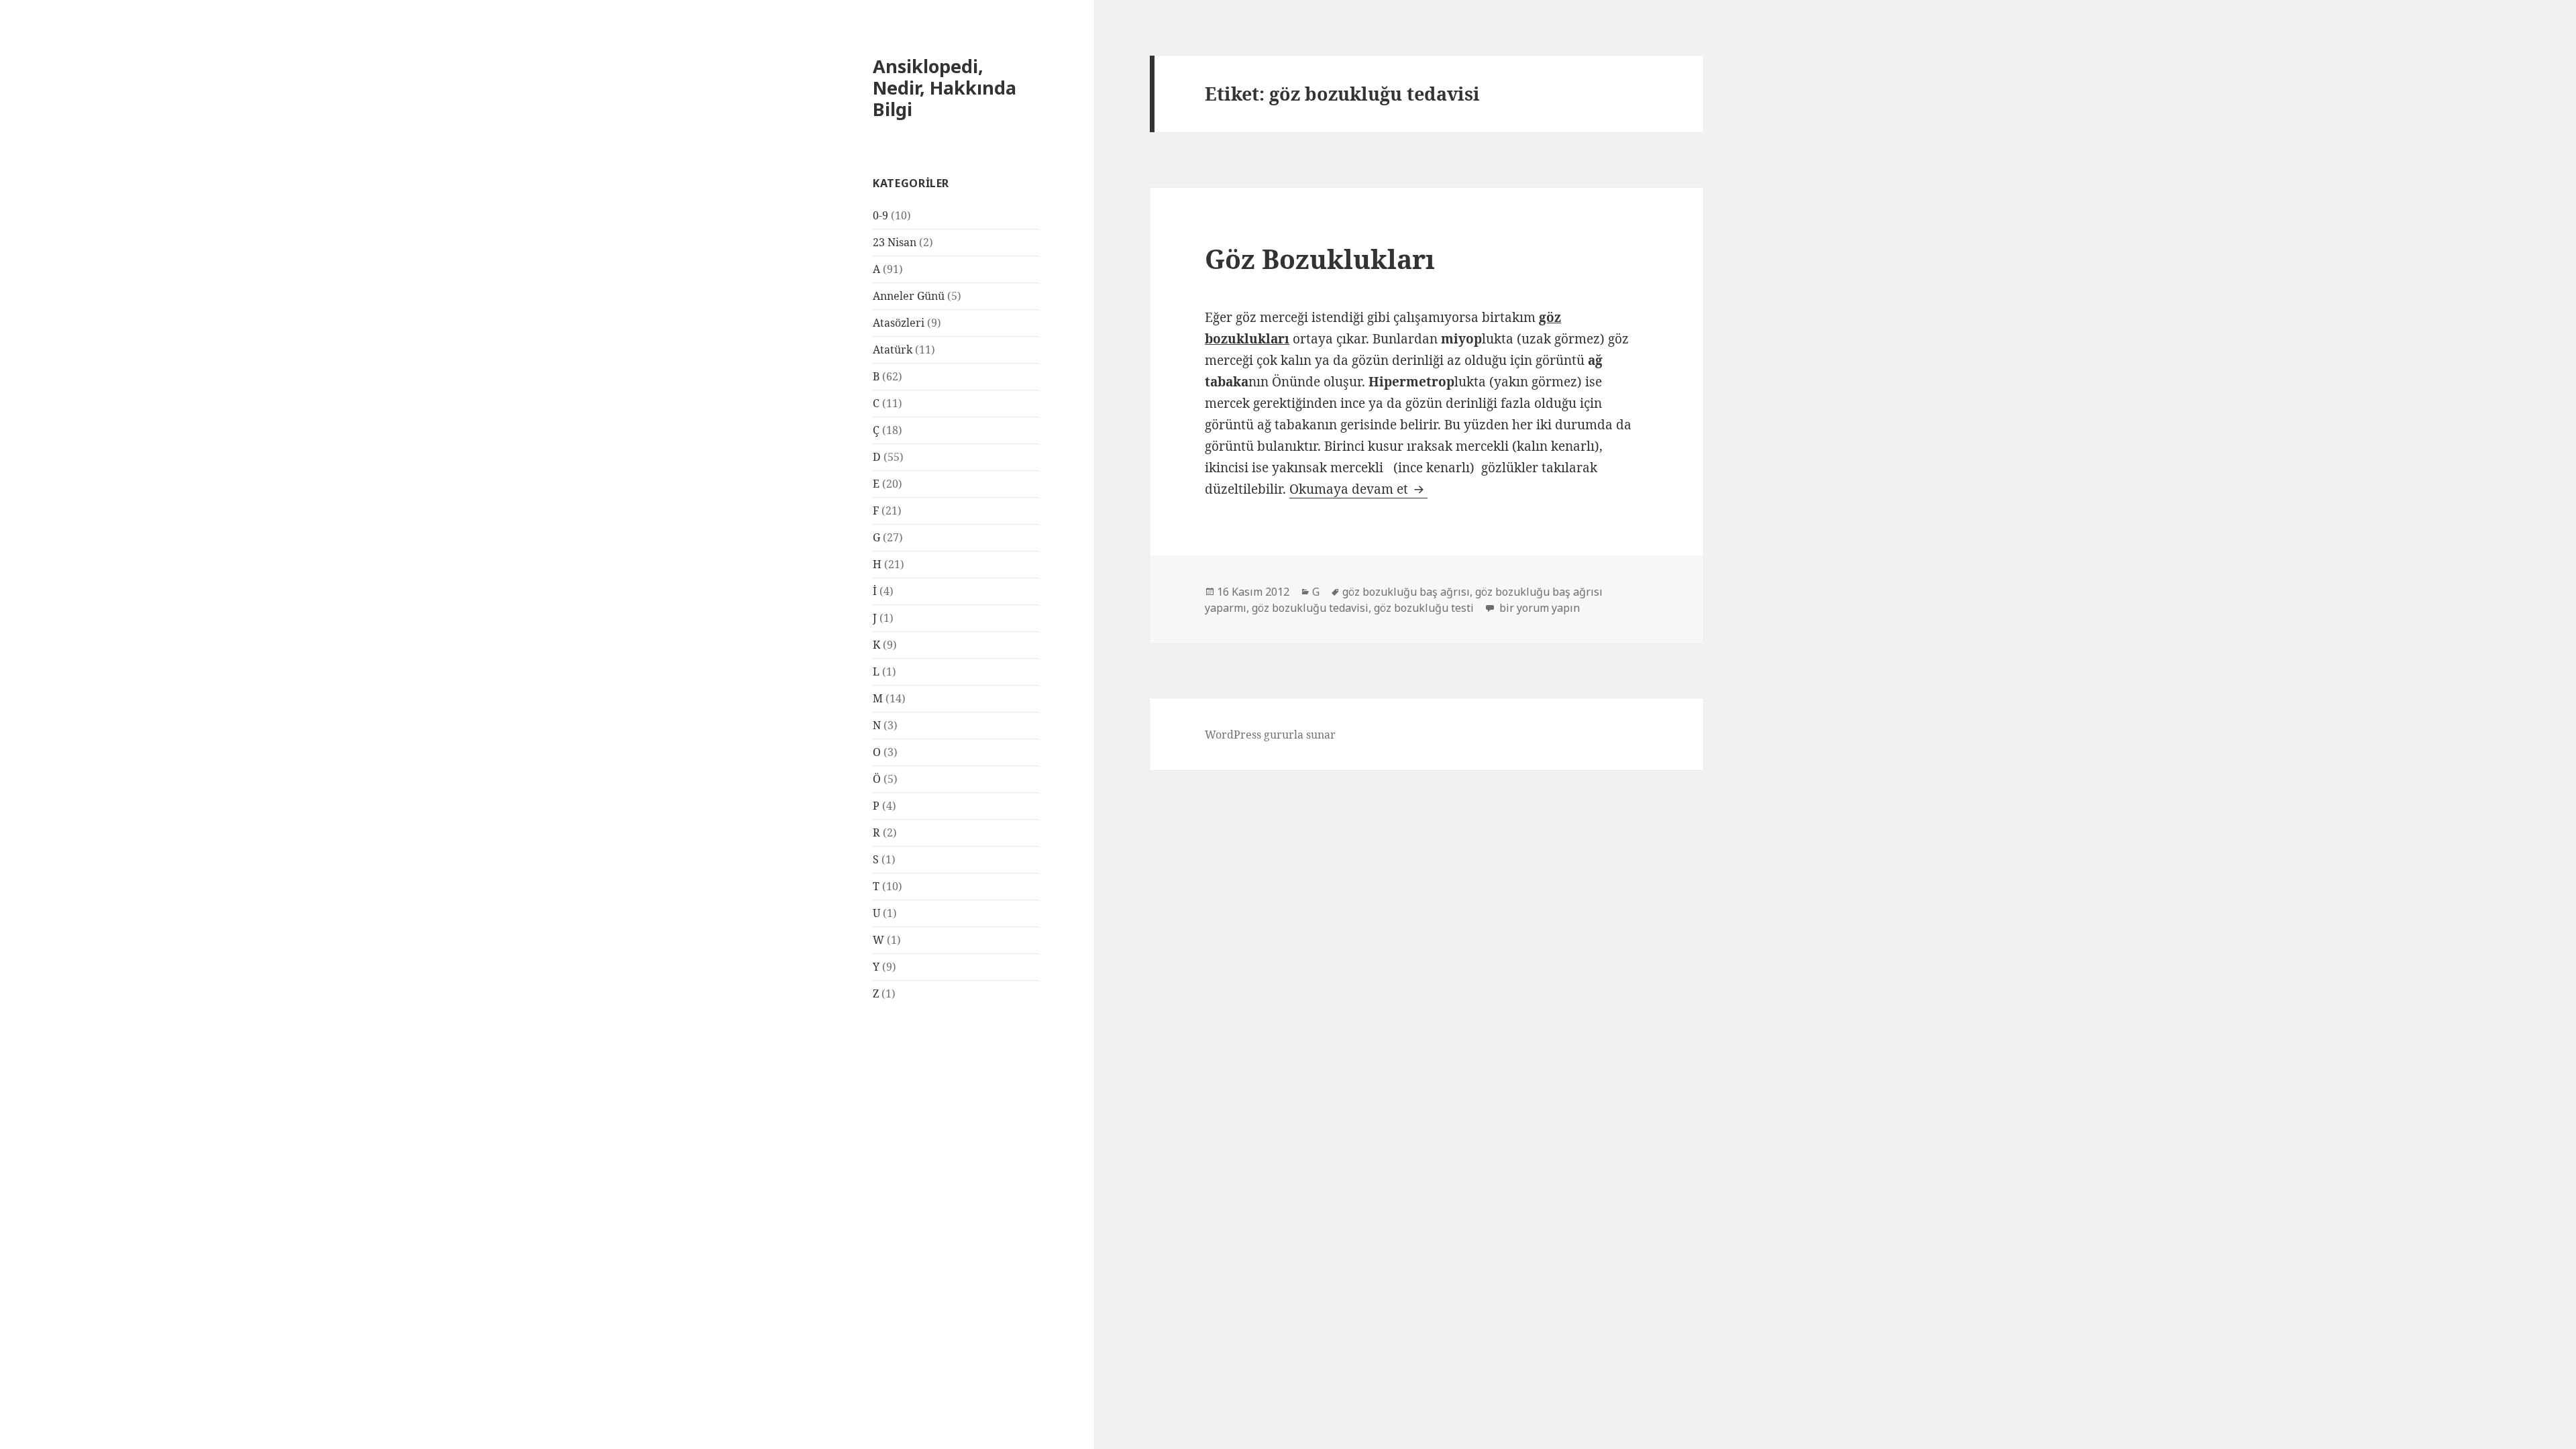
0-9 (880, 215)
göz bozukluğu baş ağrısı (1406, 592)
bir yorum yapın (1538, 608)
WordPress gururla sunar (1270, 735)
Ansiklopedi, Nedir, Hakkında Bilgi (945, 88)
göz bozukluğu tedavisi (1310, 608)
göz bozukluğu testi (1424, 608)
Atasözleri (899, 323)
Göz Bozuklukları (1320, 259)
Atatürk (893, 350)
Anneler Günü (909, 296)
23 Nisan (895, 242)
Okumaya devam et (1358, 489)
